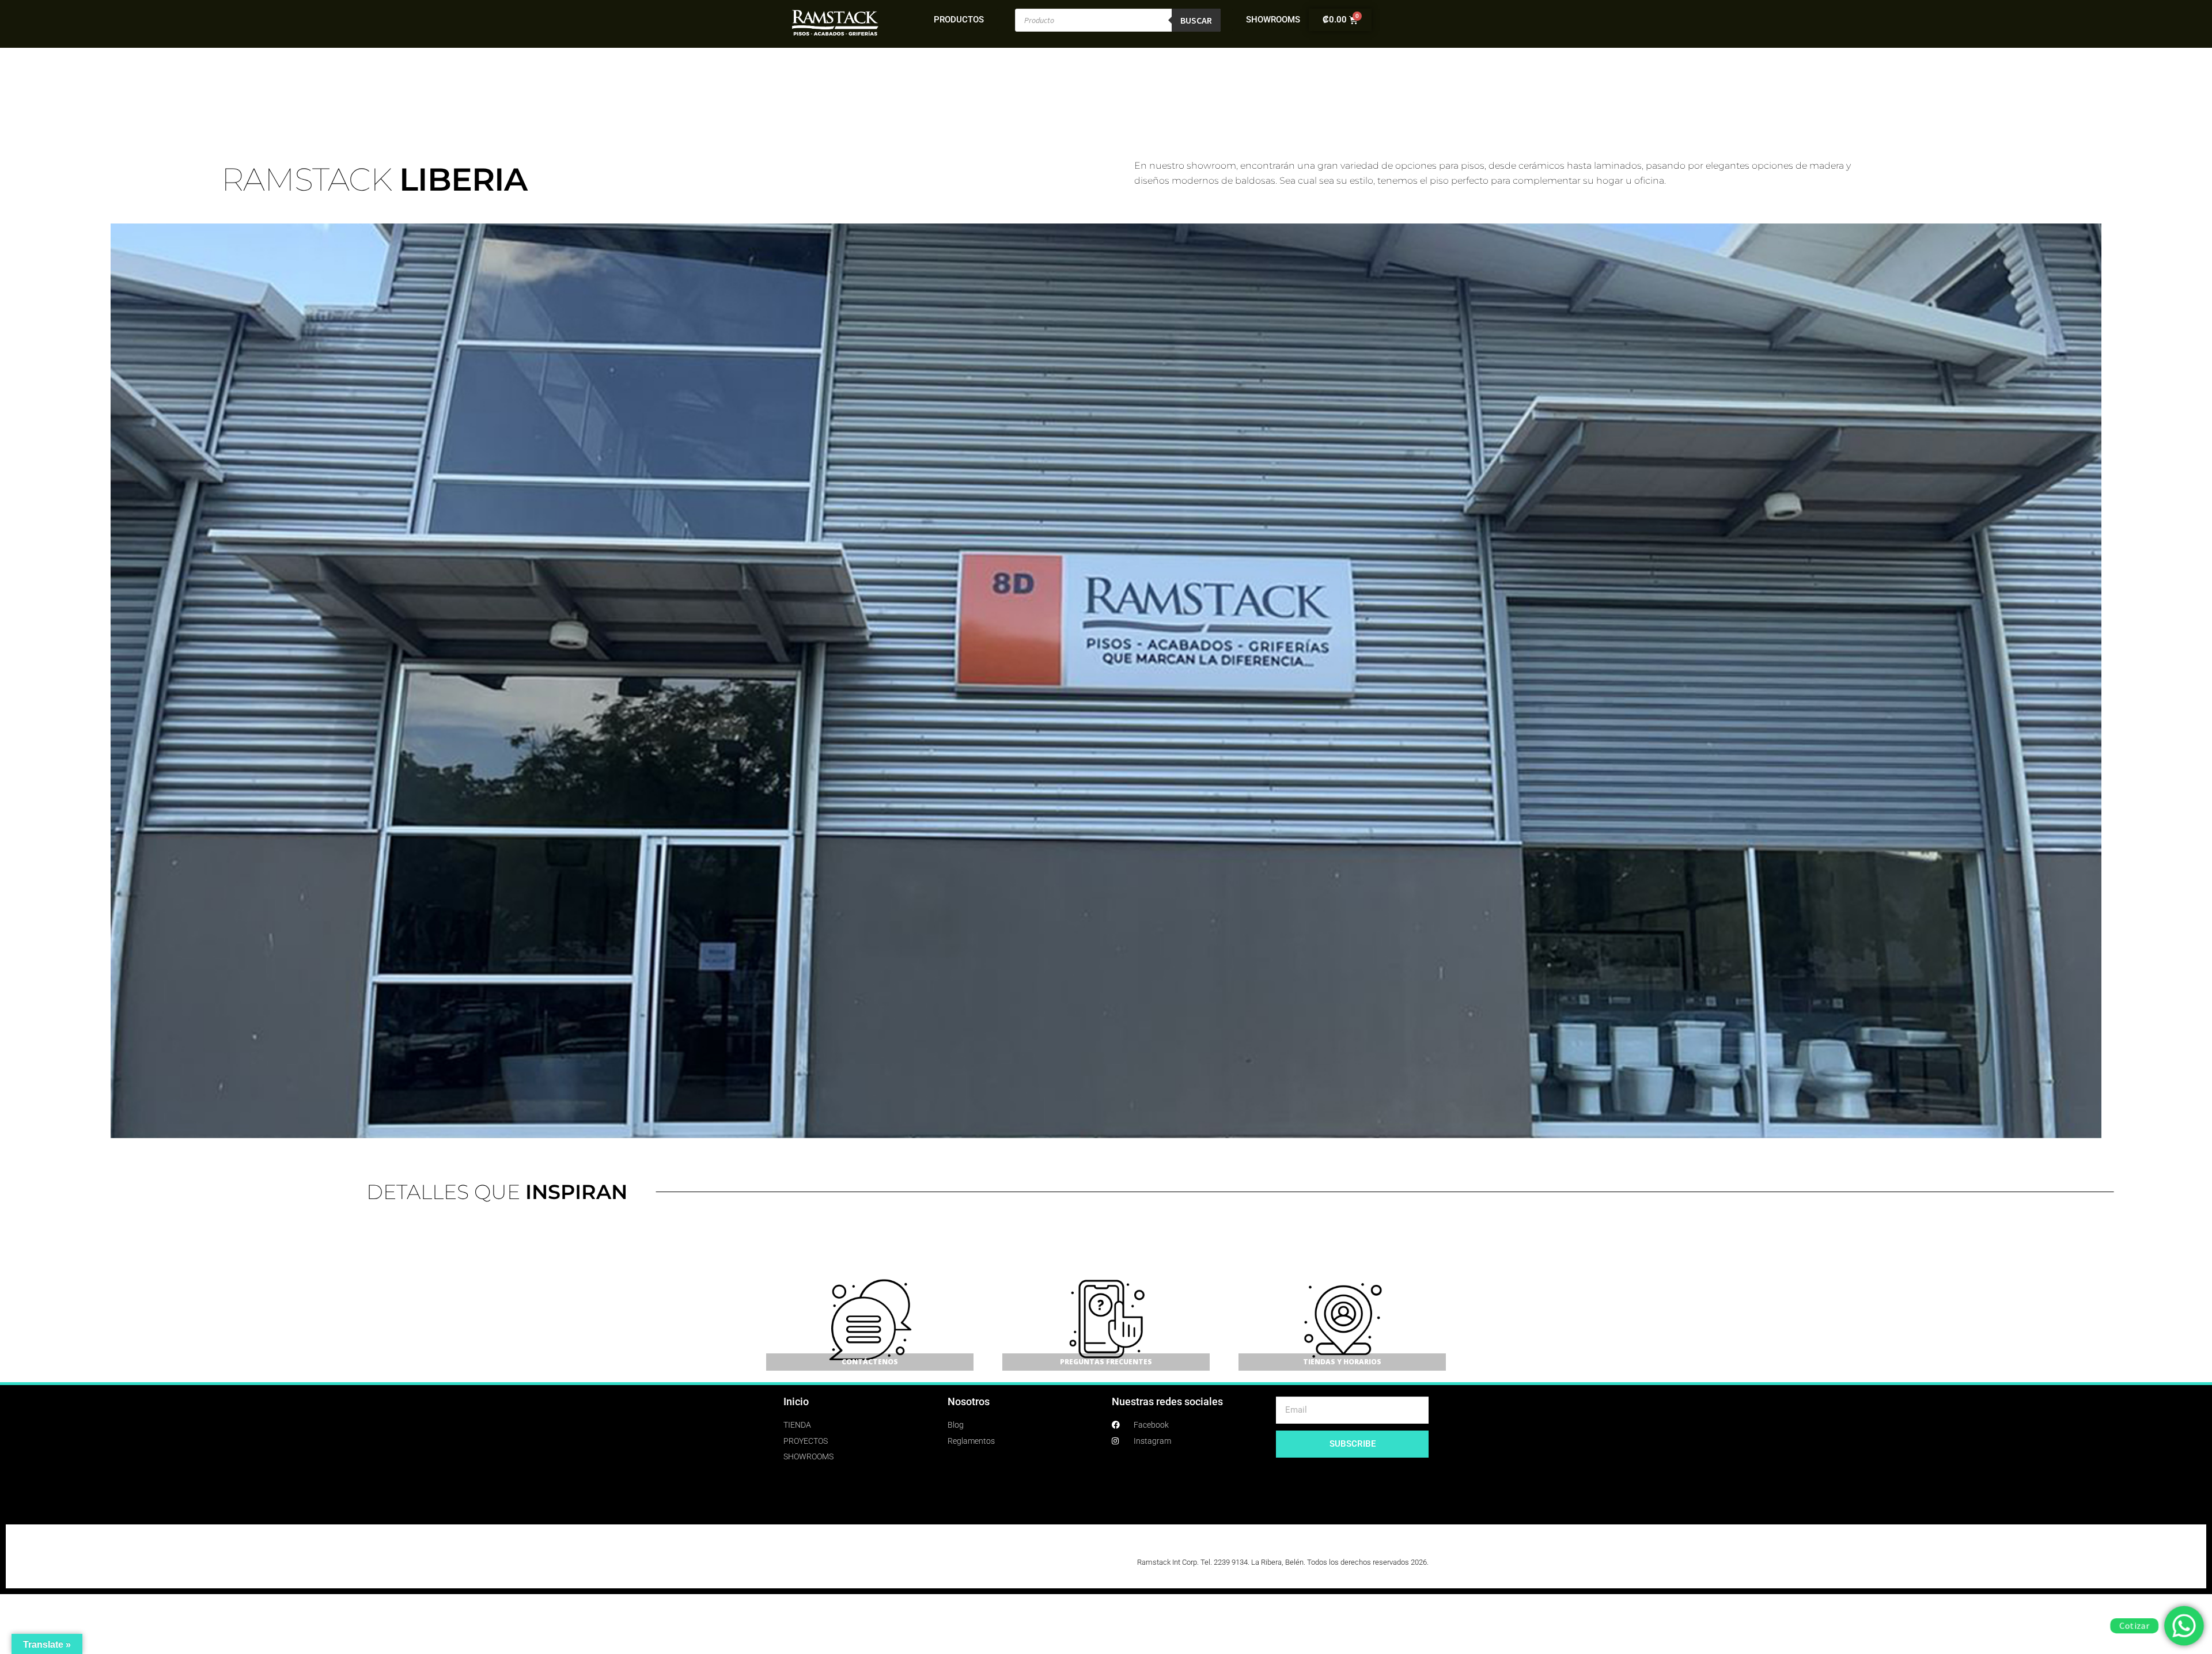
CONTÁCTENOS (870, 1362)
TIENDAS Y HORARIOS (1342, 1362)
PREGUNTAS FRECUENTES (1106, 1362)
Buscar (1196, 20)
